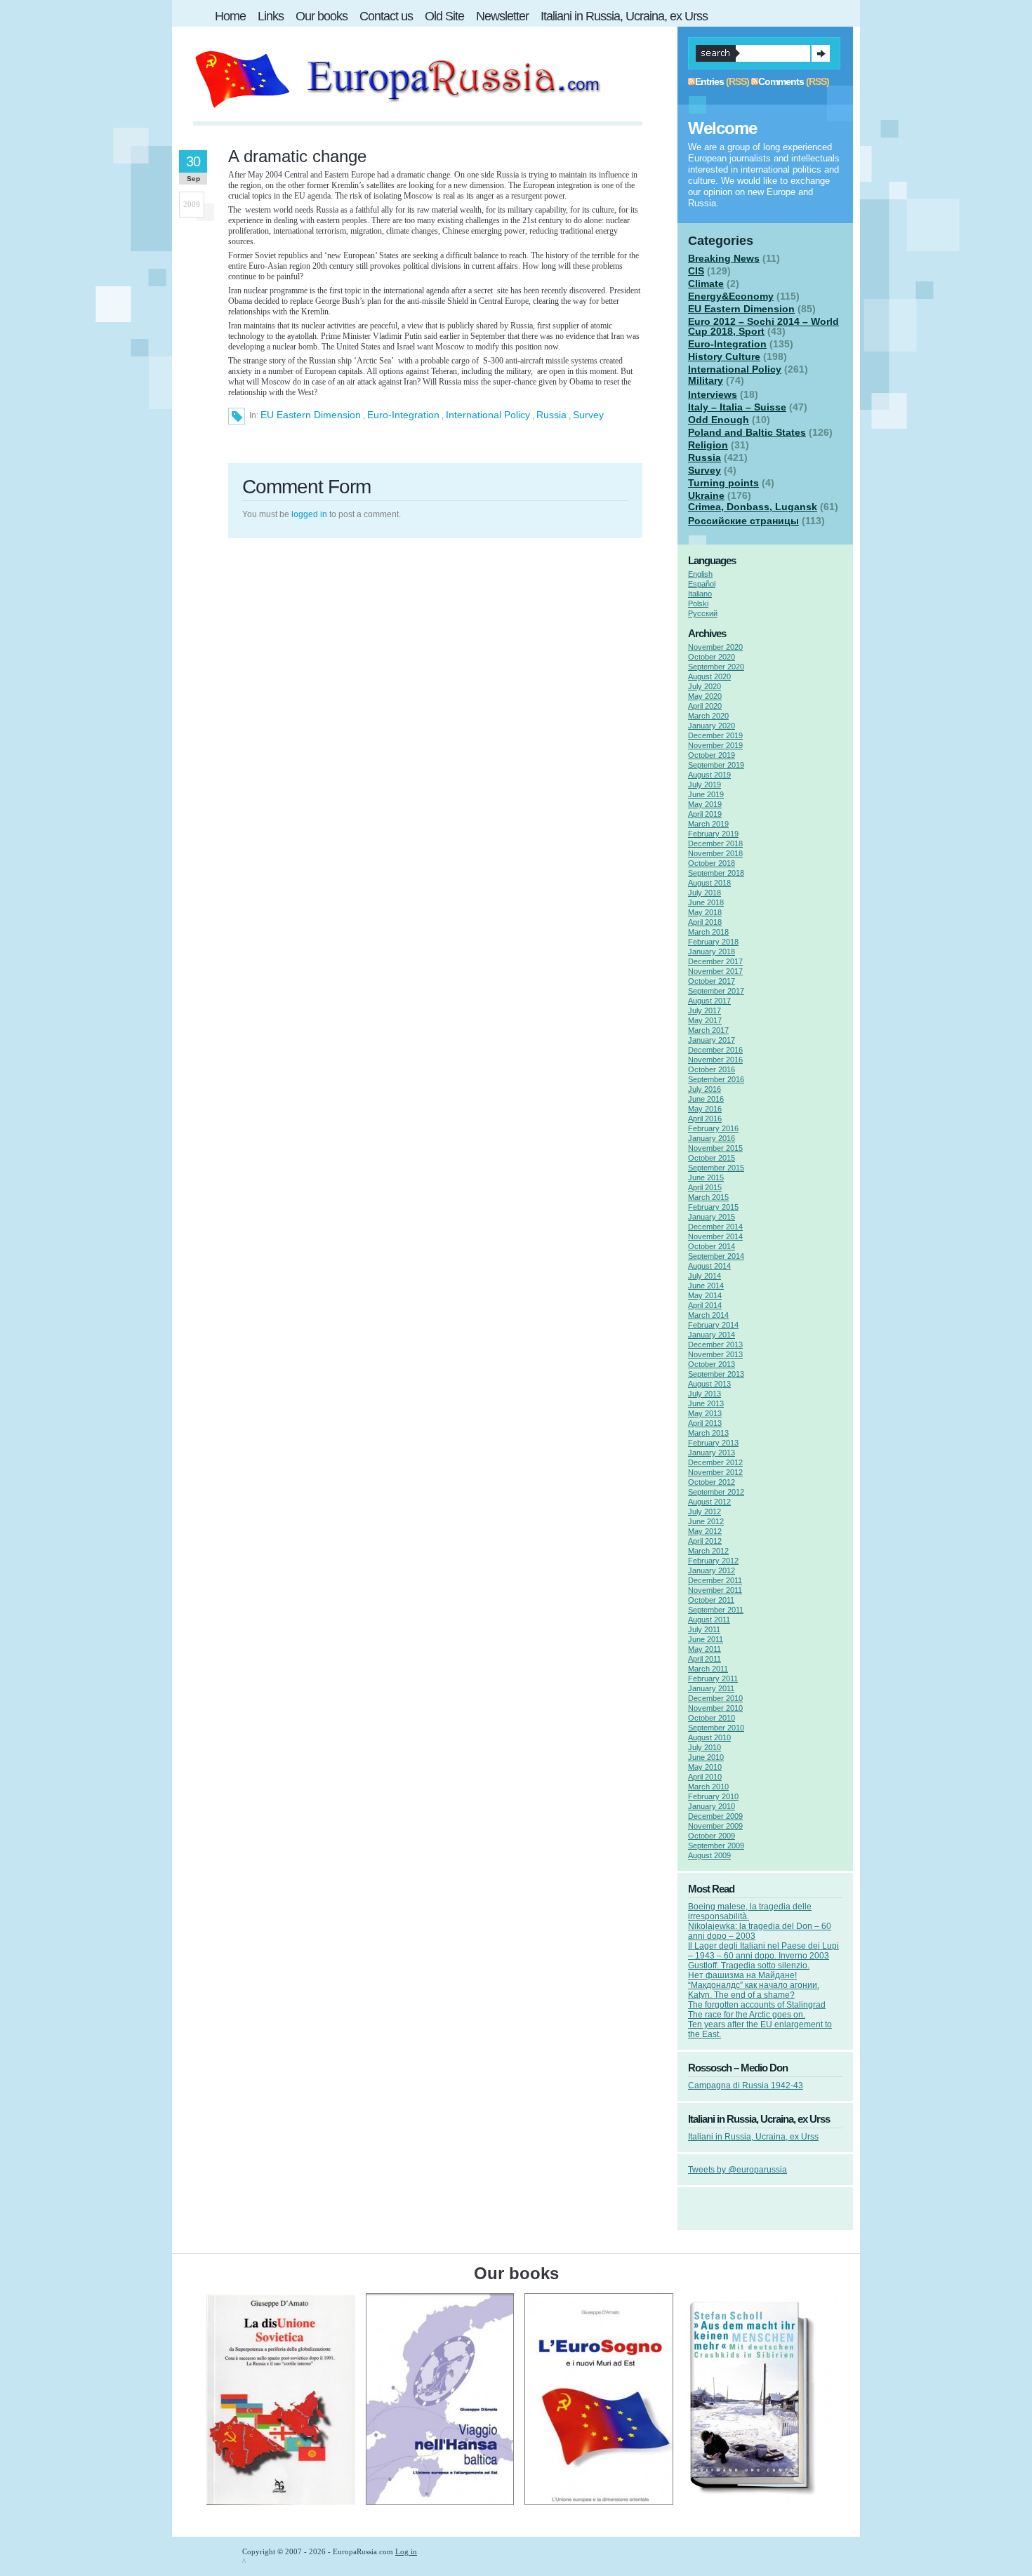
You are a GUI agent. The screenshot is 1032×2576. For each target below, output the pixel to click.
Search (821, 53)
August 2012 (709, 1502)
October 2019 (712, 755)
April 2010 (705, 1777)
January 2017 (712, 1040)
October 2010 (712, 1718)
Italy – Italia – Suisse (737, 407)
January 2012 (712, 1570)
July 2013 (704, 1394)
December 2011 (715, 1580)
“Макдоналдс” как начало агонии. (754, 1985)
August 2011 (709, 1620)
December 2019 (715, 735)
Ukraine (706, 495)
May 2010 (705, 1767)
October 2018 (712, 863)
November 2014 (715, 1236)
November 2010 (715, 1708)
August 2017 (709, 1001)
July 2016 (704, 1089)
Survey (588, 415)
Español (702, 584)
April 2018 (705, 922)
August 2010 (709, 1737)
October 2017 (712, 981)
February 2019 (713, 834)
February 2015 (713, 1207)
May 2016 (705, 1109)
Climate (706, 283)
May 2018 (705, 912)
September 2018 (716, 873)
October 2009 (712, 1836)
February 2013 (713, 1443)
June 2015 (706, 1177)
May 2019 (705, 804)
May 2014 (705, 1295)
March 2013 (708, 1433)
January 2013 (712, 1453)
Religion (708, 445)
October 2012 (712, 1482)
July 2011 (704, 1629)
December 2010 (715, 1698)
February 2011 (713, 1679)
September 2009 (716, 1846)
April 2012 (705, 1541)
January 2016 (712, 1138)
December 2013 (715, 1344)
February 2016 (713, 1128)
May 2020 (705, 696)
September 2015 (716, 1168)
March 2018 (708, 932)
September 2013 (716, 1374)
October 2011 (711, 1600)
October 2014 (712, 1246)
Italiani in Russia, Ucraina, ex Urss (753, 2137)
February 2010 (713, 1796)
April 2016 (705, 1119)
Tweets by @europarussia (737, 2170)
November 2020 (715, 647)
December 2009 (715, 1816)
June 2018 (706, 902)
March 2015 (708, 1197)
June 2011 (706, 1639)
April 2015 (705, 1187)
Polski (698, 603)
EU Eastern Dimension (311, 415)
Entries (709, 81)
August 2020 (709, 676)
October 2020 (712, 657)
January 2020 (712, 726)
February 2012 (713, 1561)
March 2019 (708, 824)
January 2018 (712, 952)
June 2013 (706, 1403)
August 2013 (709, 1384)
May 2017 (705, 1020)
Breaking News (724, 258)
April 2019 (705, 814)
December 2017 (715, 961)
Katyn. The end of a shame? (741, 1995)
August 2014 (709, 1266)
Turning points (723, 483)
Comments (781, 81)
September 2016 (716, 1079)
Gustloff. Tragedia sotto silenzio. (749, 1966)
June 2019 (706, 794)
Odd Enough (719, 420)
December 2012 (715, 1462)
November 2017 (715, 971)
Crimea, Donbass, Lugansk (753, 507)
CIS (696, 271)
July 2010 (704, 1747)
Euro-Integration (403, 415)
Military (706, 380)
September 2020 (716, 667)
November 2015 (715, 1148)
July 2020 (704, 686)
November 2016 (715, 1060)
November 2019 (715, 745)
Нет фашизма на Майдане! (742, 1975)
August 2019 (709, 775)
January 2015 (712, 1217)
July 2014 (704, 1276)
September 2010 (716, 1728)
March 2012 (708, 1551)
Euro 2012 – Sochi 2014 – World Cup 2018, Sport (763, 326)
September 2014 (716, 1256)
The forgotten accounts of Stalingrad (757, 2005)
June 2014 (706, 1286)
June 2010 (706, 1757)
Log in (406, 2551)
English (700, 574)
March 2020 (708, 716)
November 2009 (715, 1826)
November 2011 (715, 1590)
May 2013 (705, 1413)
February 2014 (713, 1325)
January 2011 (711, 1688)
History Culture (724, 356)
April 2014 (705, 1305)
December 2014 (715, 1227)
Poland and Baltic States (747, 432)
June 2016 (706, 1099)
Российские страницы (743, 521)
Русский (703, 613)
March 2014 (708, 1315)
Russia (551, 415)
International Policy (488, 415)
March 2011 (708, 1669)
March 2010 (708, 1787)
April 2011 (704, 1659)
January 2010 (712, 1806)
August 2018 (709, 883)
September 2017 (716, 991)
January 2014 (712, 1335)
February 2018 (713, 942)
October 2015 (712, 1158)
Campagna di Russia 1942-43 (746, 2086)
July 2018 (704, 893)
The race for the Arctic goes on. (747, 2015)
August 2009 (709, 1855)
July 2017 (704, 1010)
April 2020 (705, 706)
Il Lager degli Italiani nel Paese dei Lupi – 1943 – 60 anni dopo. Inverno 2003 (763, 1951)
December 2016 (715, 1050)
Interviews (713, 394)
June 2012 (706, 1521)
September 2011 (716, 1610)
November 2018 (715, 853)
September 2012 (716, 1492)
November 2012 (715, 1472)
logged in (309, 514)
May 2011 (704, 1649)
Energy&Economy (731, 296)
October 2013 (712, 1364)
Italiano (700, 594)
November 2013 (715, 1354)
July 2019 (704, 785)
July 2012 (704, 1511)
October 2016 (712, 1069)
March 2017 (708, 1030)
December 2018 (715, 843)
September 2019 (716, 765)
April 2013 (705, 1423)
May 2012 (705, 1531)
